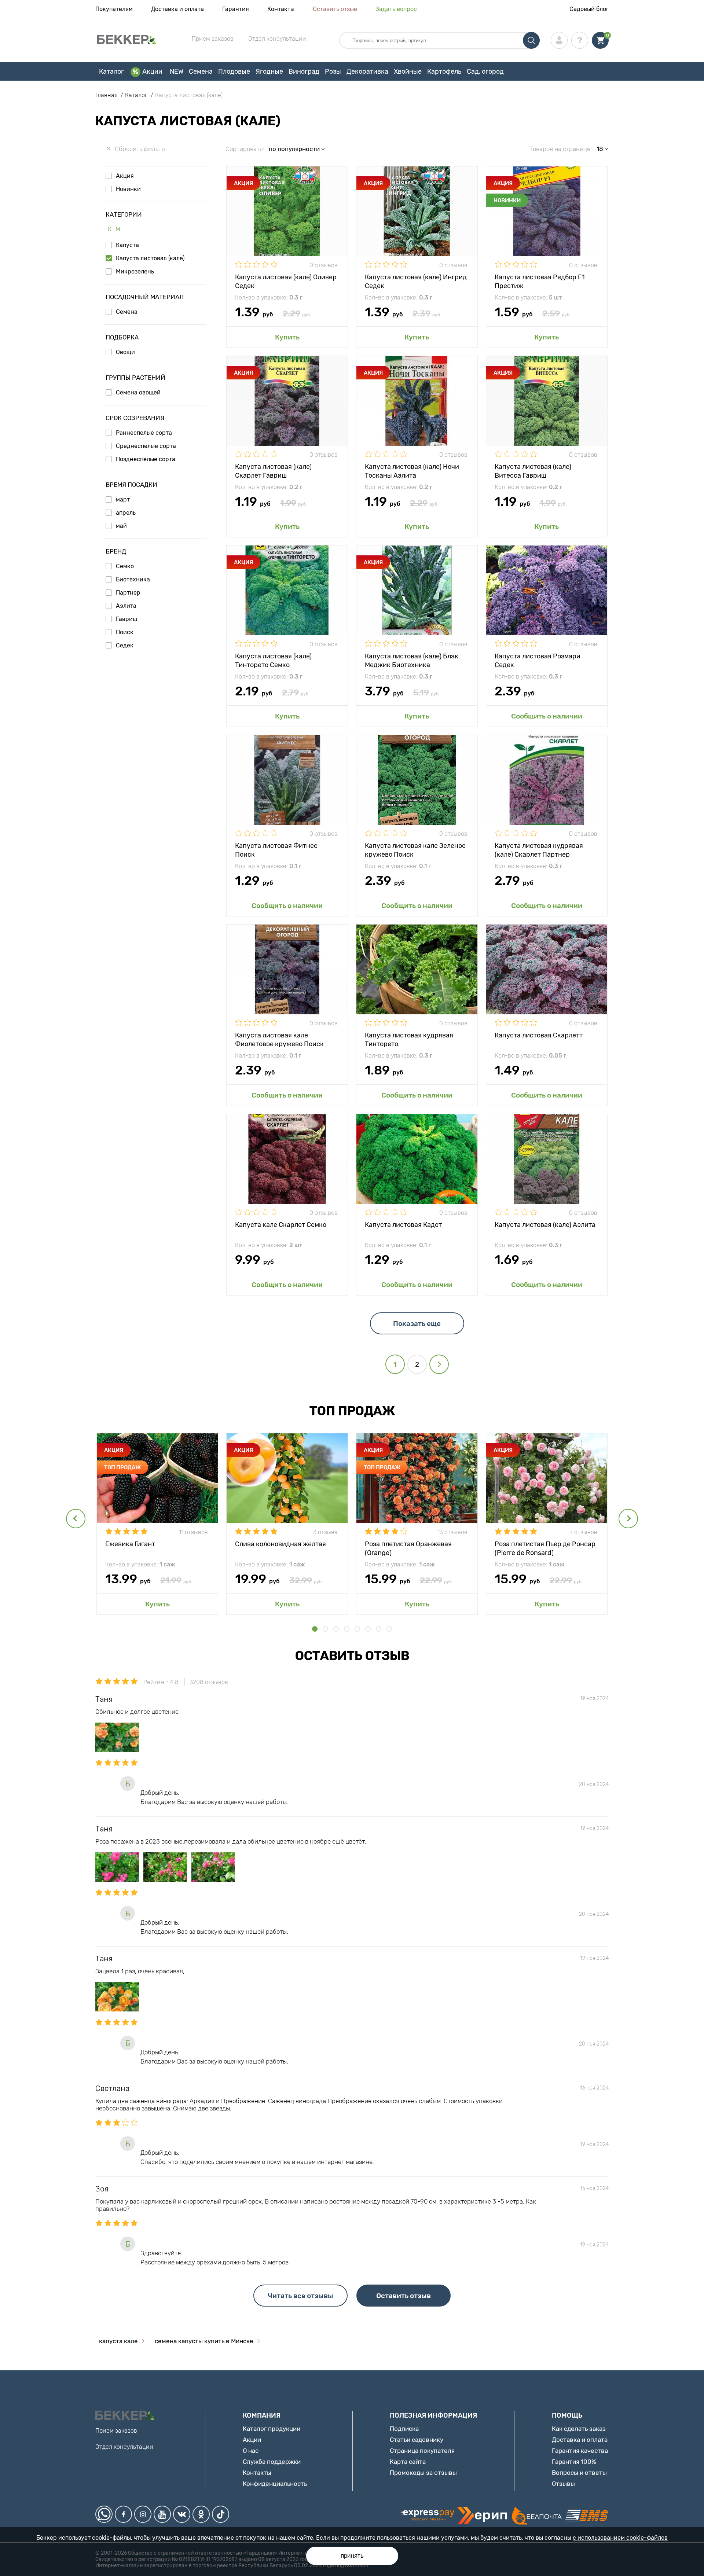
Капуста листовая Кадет (403, 1225)
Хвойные (408, 71)
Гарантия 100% (574, 2462)
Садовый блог (589, 9)
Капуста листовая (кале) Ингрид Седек (416, 281)
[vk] (182, 2514)
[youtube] (162, 2514)
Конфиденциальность (275, 2484)
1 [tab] (315, 1629)
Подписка (404, 2429)
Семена (201, 71)
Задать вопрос (396, 9)
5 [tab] (357, 1629)
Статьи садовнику (417, 2440)
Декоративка (367, 71)
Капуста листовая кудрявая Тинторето (409, 1039)
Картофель (444, 71)
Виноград (304, 71)
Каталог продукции (272, 2429)
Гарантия (236, 9)
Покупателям (114, 9)
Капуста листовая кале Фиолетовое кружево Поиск (279, 1039)
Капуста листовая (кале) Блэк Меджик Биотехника (412, 660)
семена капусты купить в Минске (204, 2341)
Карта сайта (408, 2462)
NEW (177, 71)
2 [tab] (325, 1629)
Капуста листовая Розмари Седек (538, 660)
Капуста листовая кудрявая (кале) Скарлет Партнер (539, 850)
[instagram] (143, 2514)
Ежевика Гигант (130, 1544)
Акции (152, 71)
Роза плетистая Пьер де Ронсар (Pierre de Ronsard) (545, 1548)
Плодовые (234, 71)
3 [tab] (336, 1629)
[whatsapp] (104, 2514)
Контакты (281, 9)
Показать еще (417, 1324)
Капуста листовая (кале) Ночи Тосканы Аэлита (412, 471)
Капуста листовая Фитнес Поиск (276, 850)
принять (352, 2556)
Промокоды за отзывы (423, 2473)
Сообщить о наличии (547, 716)
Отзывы (563, 2484)
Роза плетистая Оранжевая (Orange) (408, 1548)
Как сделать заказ (579, 2429)
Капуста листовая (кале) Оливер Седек (286, 281)
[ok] (201, 2514)
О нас (251, 2451)
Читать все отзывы (300, 2296)
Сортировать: (245, 149)
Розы (333, 71)
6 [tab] (368, 1629)
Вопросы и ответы (579, 2473)
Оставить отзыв (335, 9)
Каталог (111, 71)
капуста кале (118, 2341)
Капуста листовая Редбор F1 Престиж (540, 281)
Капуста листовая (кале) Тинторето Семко (273, 660)
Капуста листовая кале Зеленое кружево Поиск (415, 850)
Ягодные (269, 71)
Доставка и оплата (177, 9)
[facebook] (123, 2514)
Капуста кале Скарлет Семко (281, 1225)
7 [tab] (379, 1629)
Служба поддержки (272, 2462)
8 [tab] (389, 1629)
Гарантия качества (580, 2451)
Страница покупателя (422, 2451)
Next (628, 1519)
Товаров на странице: (561, 149)
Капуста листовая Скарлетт (539, 1035)
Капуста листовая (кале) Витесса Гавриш (533, 471)
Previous (76, 1519)
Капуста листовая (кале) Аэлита (545, 1225)
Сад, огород (485, 71)
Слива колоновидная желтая (280, 1544)
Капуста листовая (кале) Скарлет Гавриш (273, 471)
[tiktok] (221, 2514)
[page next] (439, 1364)
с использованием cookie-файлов (620, 2538)
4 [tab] (347, 1629)
